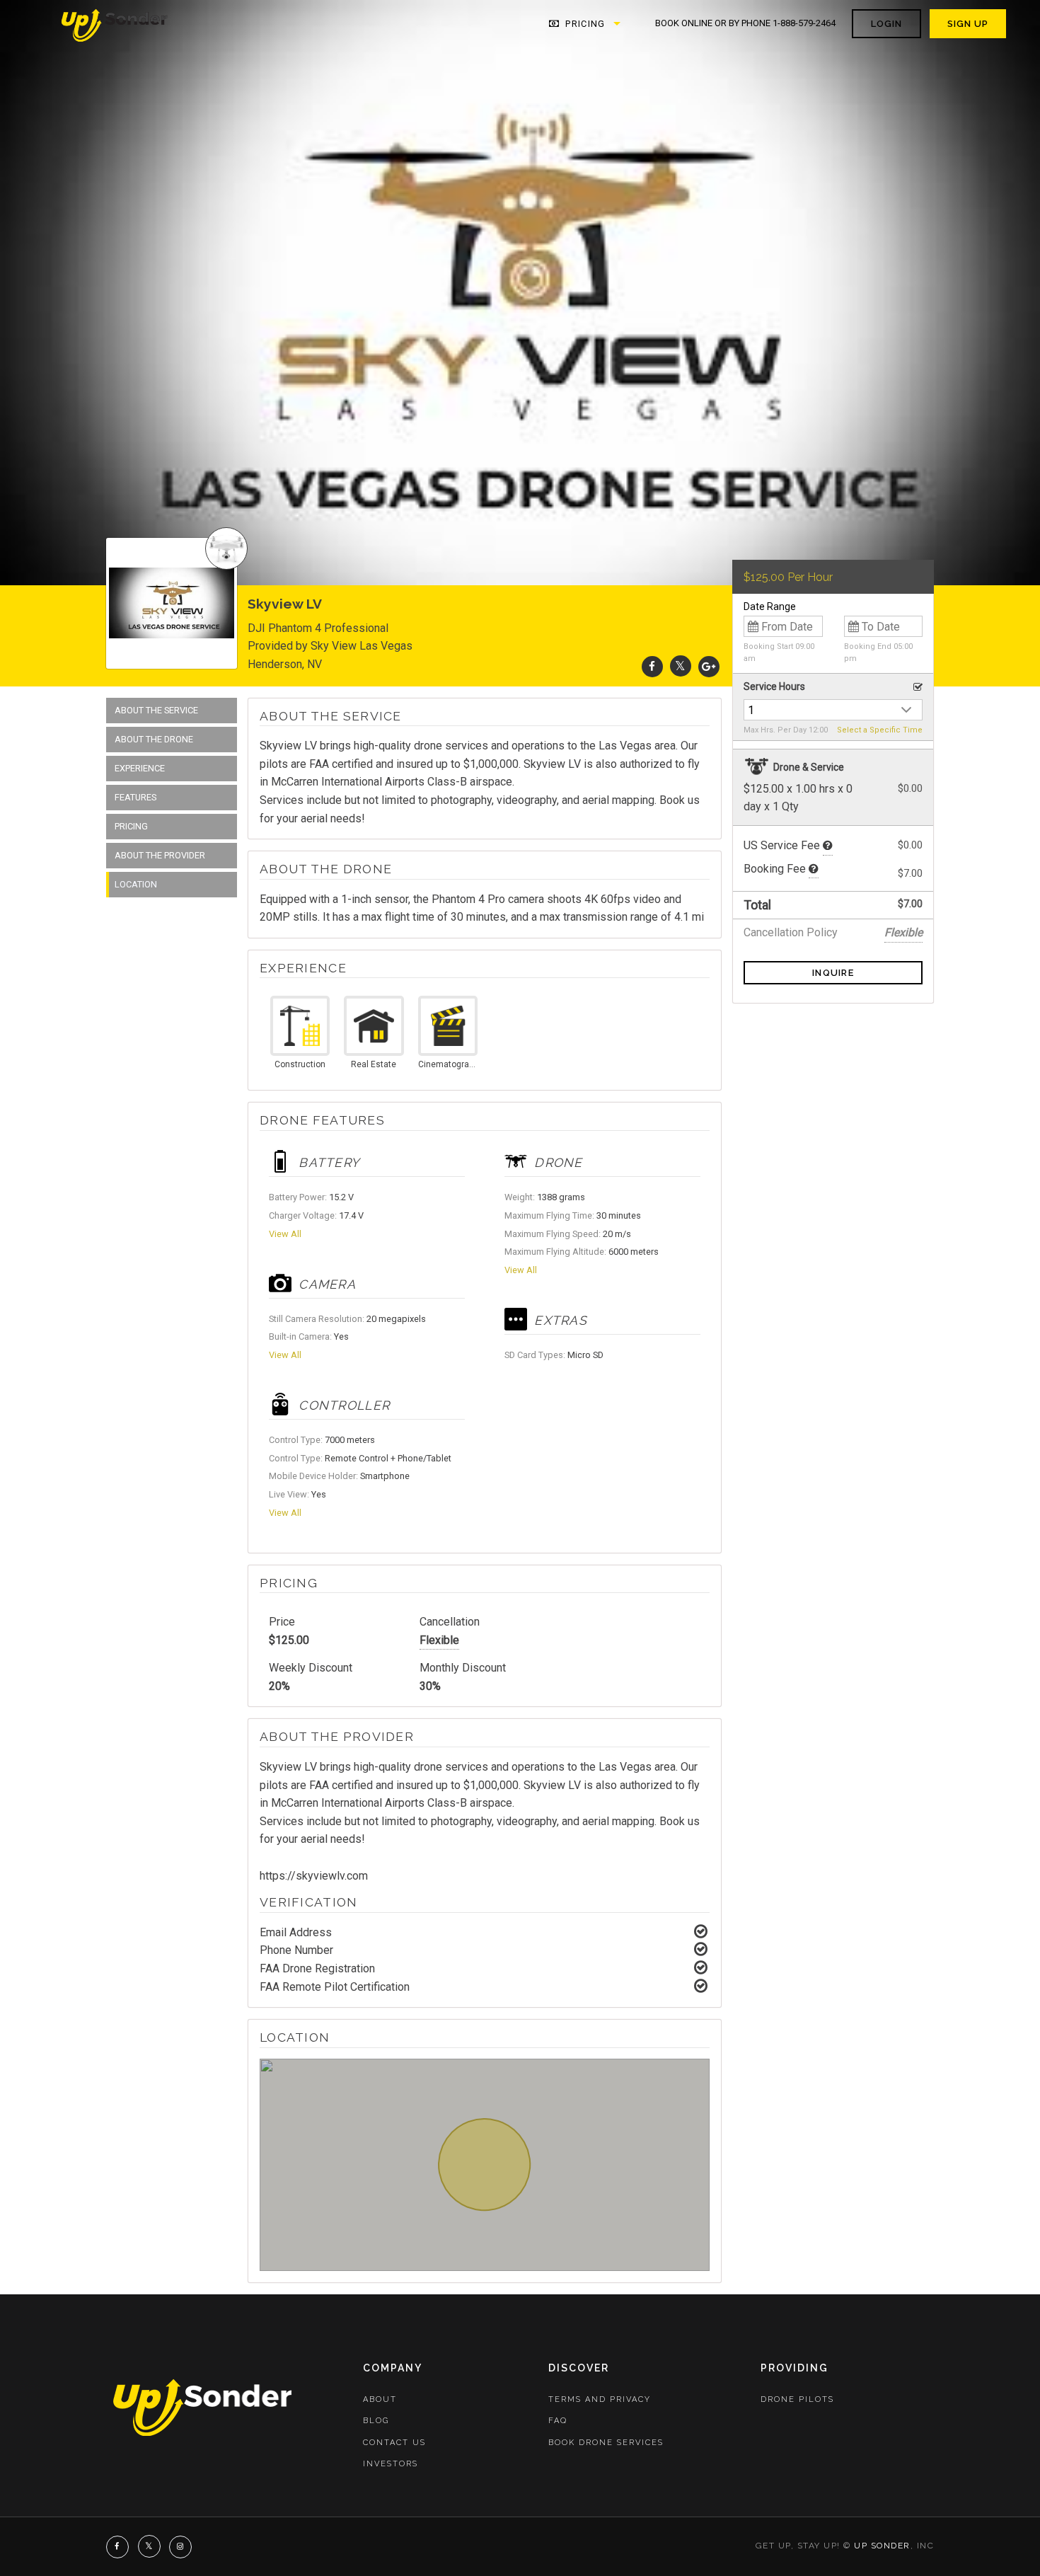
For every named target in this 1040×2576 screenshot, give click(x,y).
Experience (140, 768)
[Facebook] (652, 666)
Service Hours (774, 686)
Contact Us (394, 2443)
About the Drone (154, 739)
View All (285, 1234)
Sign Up (968, 24)
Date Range (770, 606)
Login (886, 24)
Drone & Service (808, 767)
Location (136, 884)
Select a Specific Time (880, 730)
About (380, 2399)
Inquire (833, 973)
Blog (376, 2421)
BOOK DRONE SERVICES (606, 2443)
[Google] (709, 666)
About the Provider (160, 855)
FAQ (558, 2421)
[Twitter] (681, 666)
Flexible (439, 1640)
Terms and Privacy (600, 2399)
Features (135, 797)
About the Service (156, 710)
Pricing (584, 24)
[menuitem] (115, 24)
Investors (391, 2464)
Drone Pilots (797, 2399)
